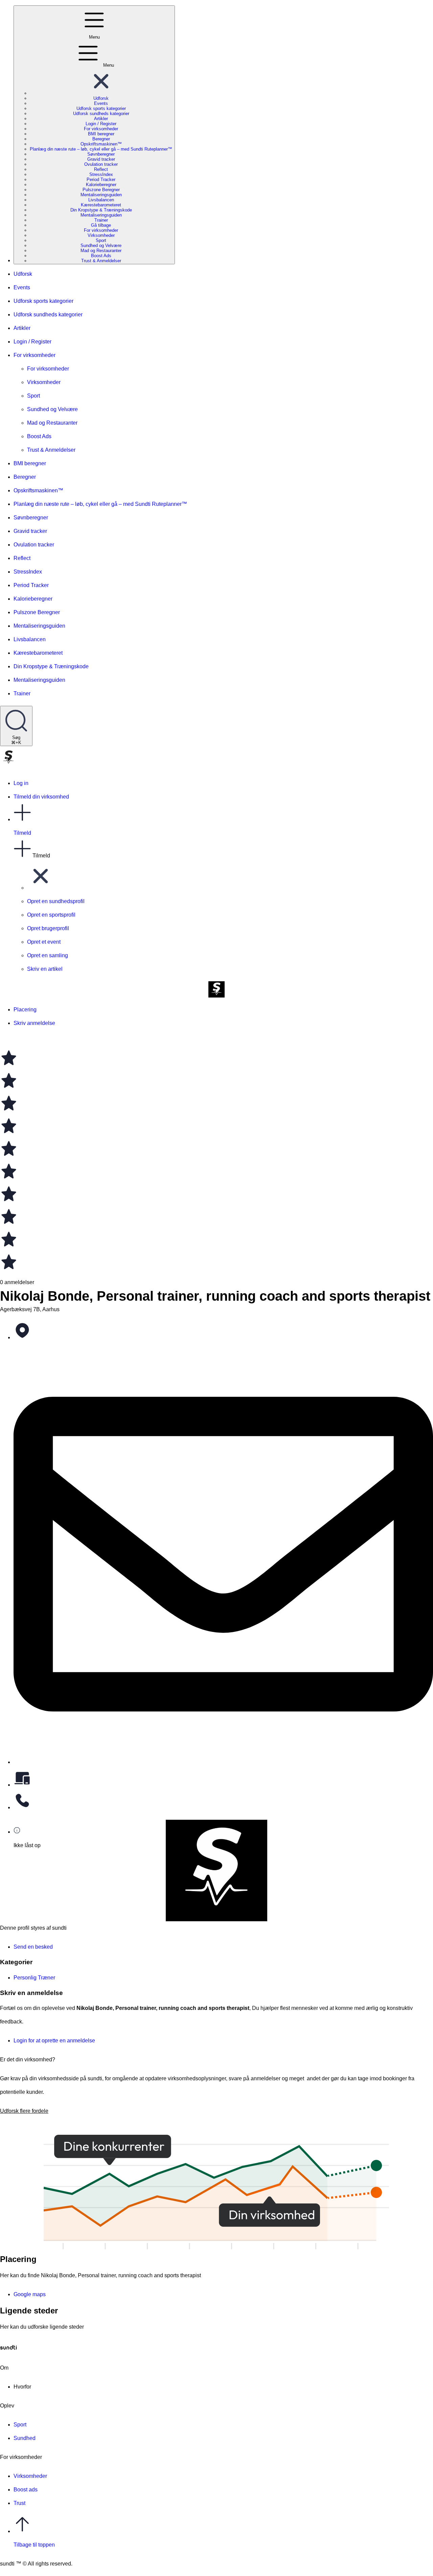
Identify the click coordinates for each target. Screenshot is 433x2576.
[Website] (223, 1780)
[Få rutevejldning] (223, 1333)
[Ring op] (223, 1803)
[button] (101, 93)
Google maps (30, 2294)
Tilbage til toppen (34, 2545)
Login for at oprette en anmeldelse (54, 2041)
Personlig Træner (34, 1978)
